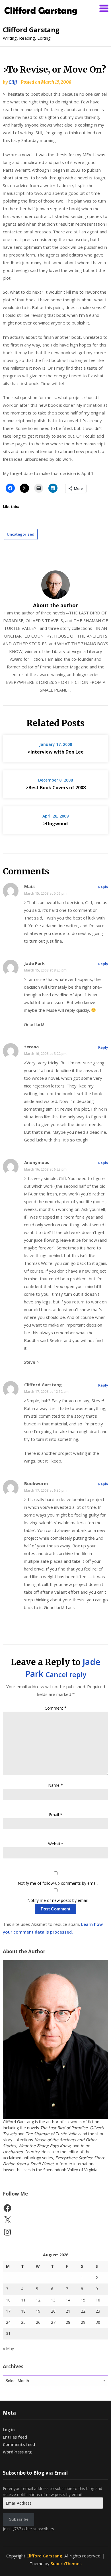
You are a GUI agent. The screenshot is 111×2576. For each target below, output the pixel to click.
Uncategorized (21, 534)
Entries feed (15, 2437)
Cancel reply (66, 1674)
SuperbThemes (66, 2563)
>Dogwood (55, 824)
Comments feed (19, 2444)
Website (55, 1844)
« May (8, 2348)
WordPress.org (17, 2452)
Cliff (13, 82)
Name (55, 1785)
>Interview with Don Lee (56, 752)
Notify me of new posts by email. (58, 1900)
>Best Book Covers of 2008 (56, 788)
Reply (103, 887)
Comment (56, 1708)
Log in (9, 2430)
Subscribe (19, 2519)
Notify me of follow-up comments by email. (58, 1883)
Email (56, 1815)
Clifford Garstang (31, 30)
